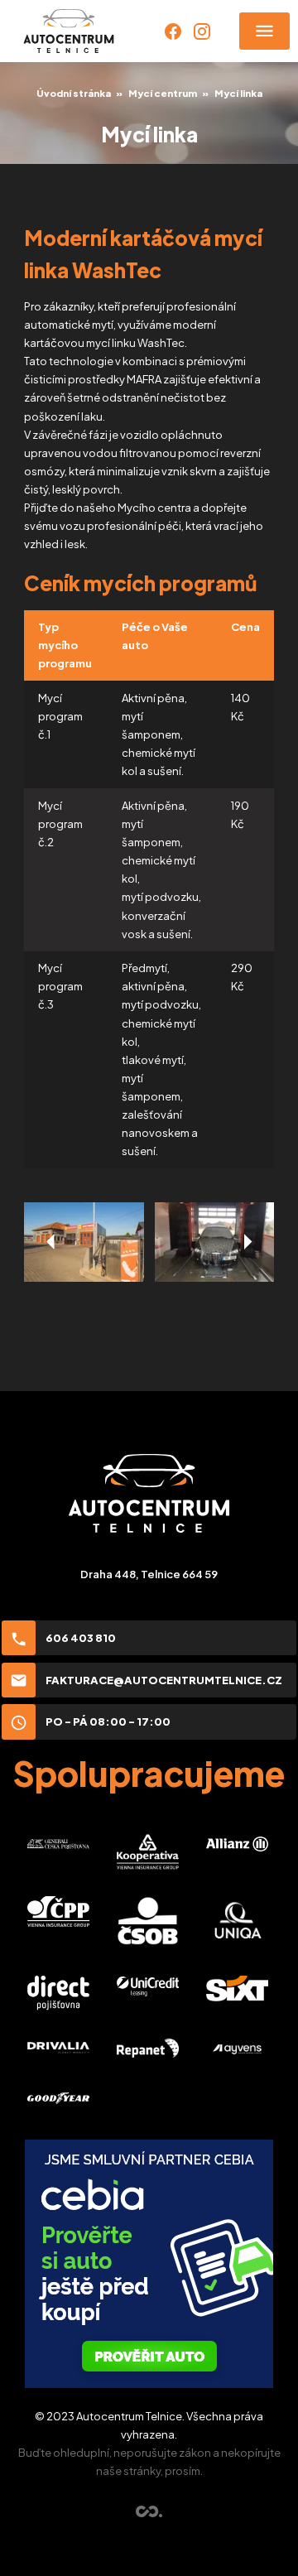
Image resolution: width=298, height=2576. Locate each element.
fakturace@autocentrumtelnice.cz (164, 1680)
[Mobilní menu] (264, 31)
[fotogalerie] (84, 1242)
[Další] (247, 1242)
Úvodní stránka (74, 93)
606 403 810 (81, 1638)
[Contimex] (149, 2513)
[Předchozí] (51, 1242)
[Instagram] (202, 31)
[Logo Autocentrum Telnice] (69, 31)
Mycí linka (238, 93)
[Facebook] (173, 31)
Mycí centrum (163, 93)
